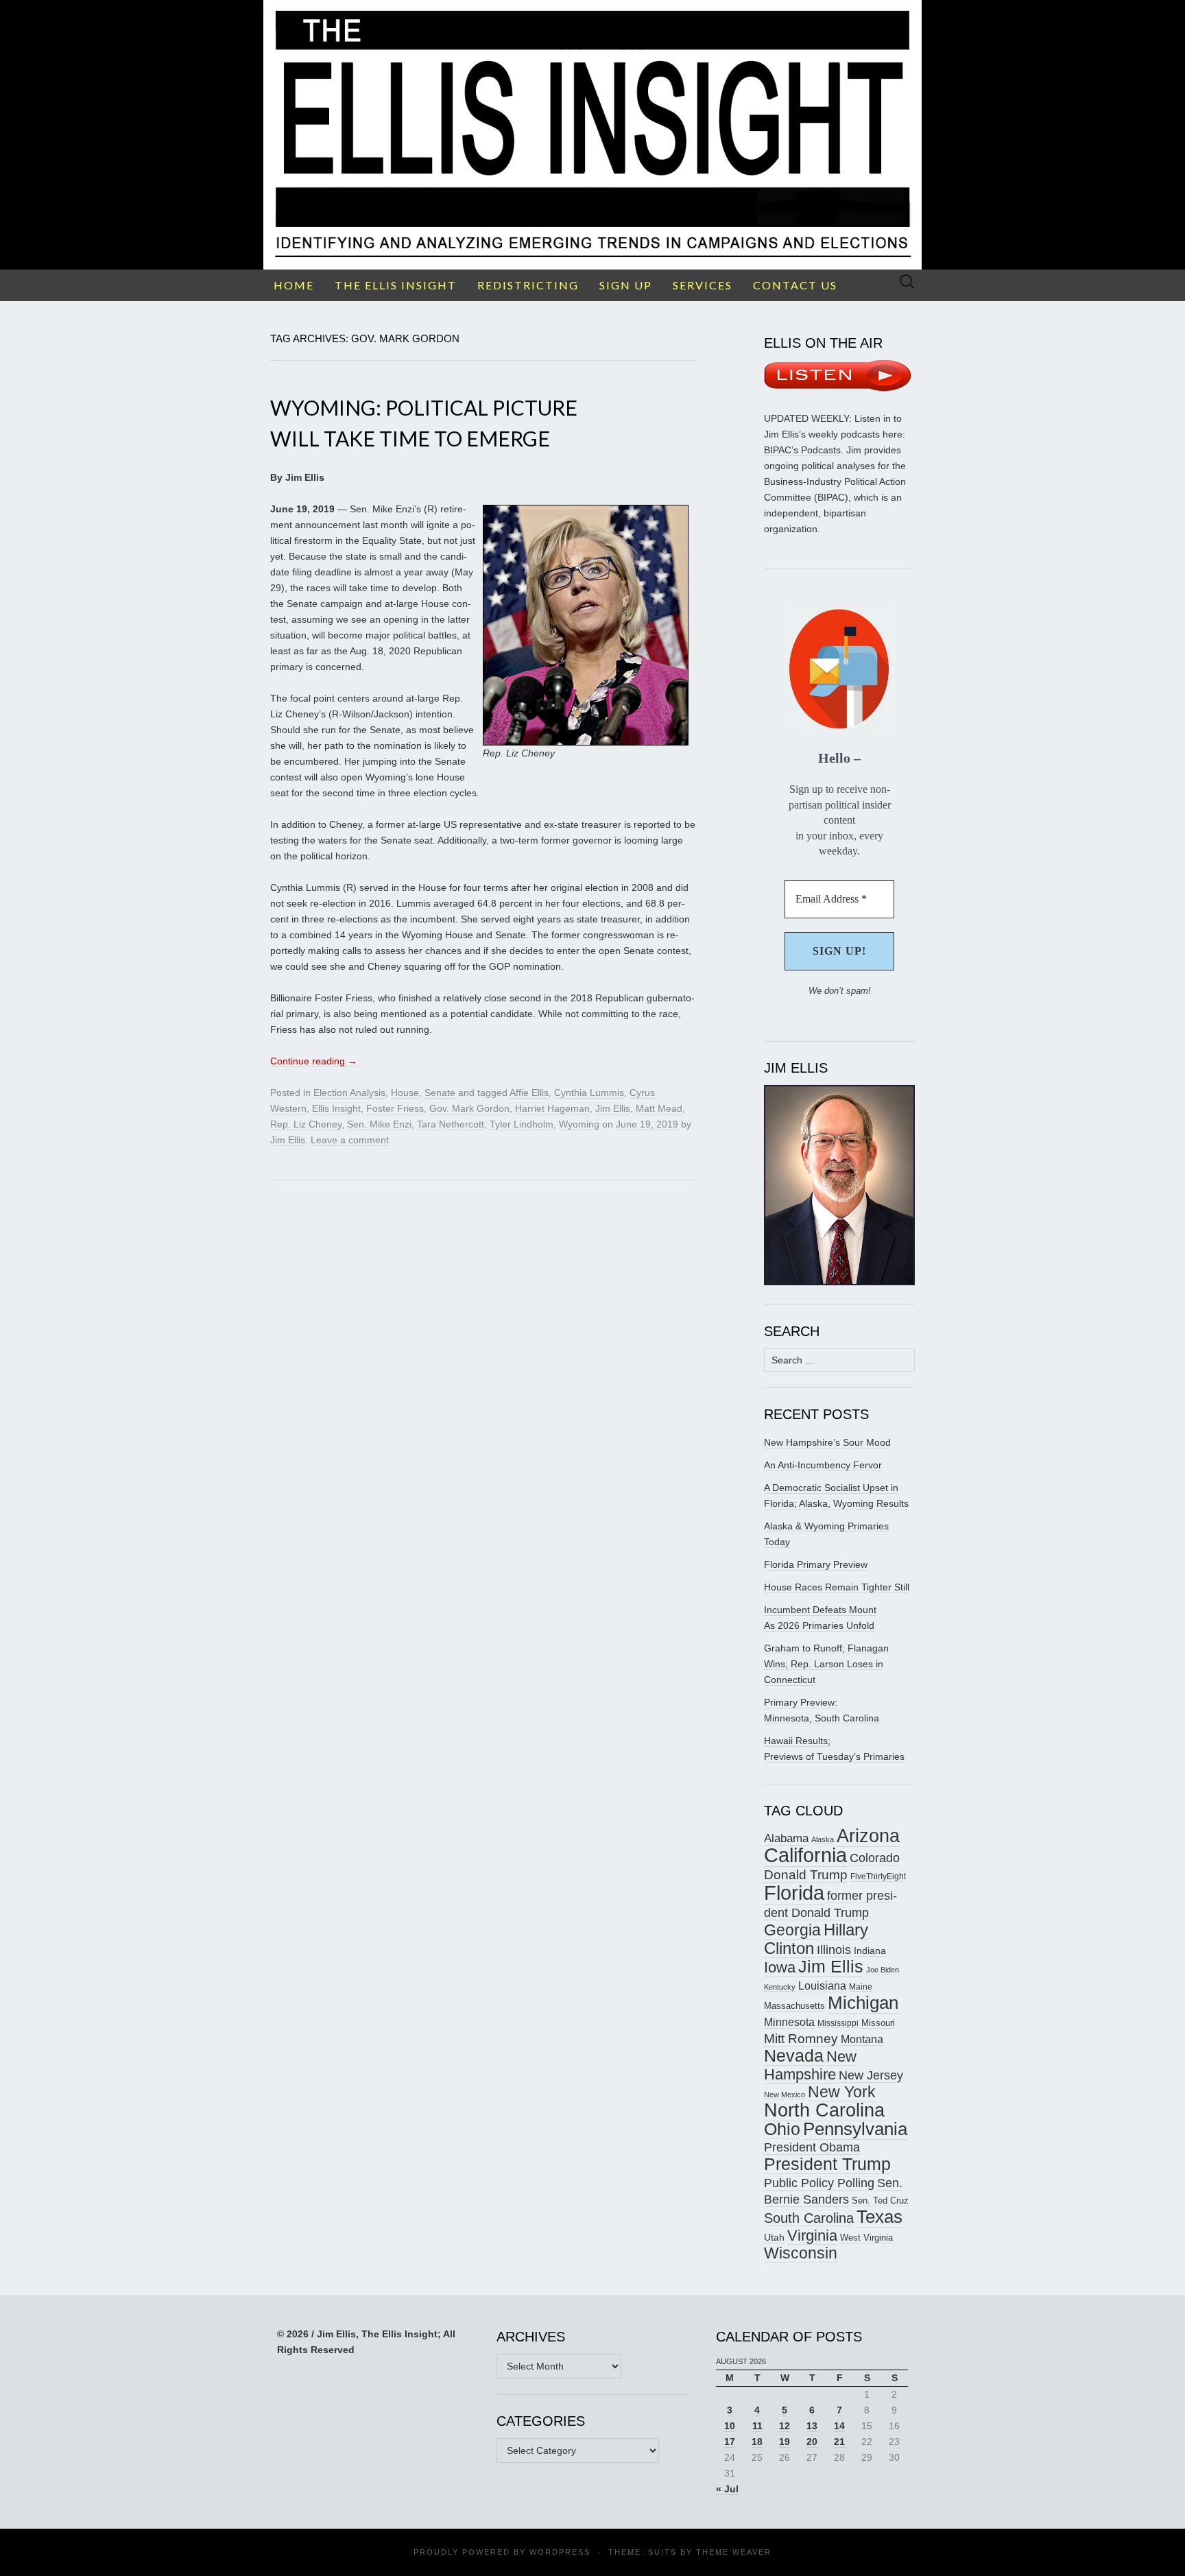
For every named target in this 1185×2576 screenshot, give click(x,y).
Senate (440, 1093)
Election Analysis (349, 1093)
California (805, 1855)
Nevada (794, 2056)
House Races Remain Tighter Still (837, 1587)
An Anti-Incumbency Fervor (823, 1465)
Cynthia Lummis (589, 1093)
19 (785, 2442)
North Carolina (824, 2110)
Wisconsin (801, 2253)
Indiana (870, 1951)
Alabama (786, 1838)
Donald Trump (806, 1875)
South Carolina (809, 2218)
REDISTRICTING (528, 285)
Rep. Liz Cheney (306, 1124)
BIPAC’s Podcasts (802, 450)
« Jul (727, 2489)
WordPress (560, 2552)
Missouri (878, 2023)
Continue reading (314, 1061)
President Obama (812, 2147)
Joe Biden (883, 1970)
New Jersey (871, 2075)
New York (842, 2092)
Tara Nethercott (451, 1124)
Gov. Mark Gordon (469, 1108)
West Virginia (866, 2238)
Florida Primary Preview (816, 1564)
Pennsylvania (855, 2129)
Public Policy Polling (819, 2183)
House (405, 1093)
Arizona (868, 1836)
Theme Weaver (734, 2552)
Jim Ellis (613, 1108)
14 (839, 2426)
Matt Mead (659, 1108)
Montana (862, 2039)
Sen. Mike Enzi (379, 1124)
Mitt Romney (801, 2039)
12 (785, 2426)
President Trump (827, 2164)
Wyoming (579, 1124)
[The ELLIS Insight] (592, 135)
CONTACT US (795, 285)
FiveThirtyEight (878, 1876)
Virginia (812, 2235)
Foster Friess (395, 1108)
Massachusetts (794, 2006)
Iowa (780, 1967)
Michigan (863, 2003)
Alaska (823, 1839)
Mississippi (838, 2023)
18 (757, 2442)
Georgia (792, 1930)
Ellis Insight (336, 1108)
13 (812, 2426)
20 (812, 2442)
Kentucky (780, 1987)
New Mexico (785, 2095)
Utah (774, 2237)
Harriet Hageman (552, 1108)
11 (757, 2426)
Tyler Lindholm (522, 1124)
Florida (794, 1893)
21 (839, 2442)
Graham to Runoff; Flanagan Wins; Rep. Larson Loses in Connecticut (826, 1664)
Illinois (834, 1949)
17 (730, 2442)
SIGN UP (626, 285)
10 (730, 2426)
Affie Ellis (529, 1093)
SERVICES (703, 285)
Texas (879, 2217)
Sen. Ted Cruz (880, 2201)
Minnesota (789, 2022)
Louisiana (822, 1986)
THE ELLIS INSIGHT (396, 285)
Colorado (875, 1858)
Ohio (782, 2129)
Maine (861, 1987)
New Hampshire (810, 2065)
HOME (294, 285)
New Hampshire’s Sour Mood (827, 1442)
